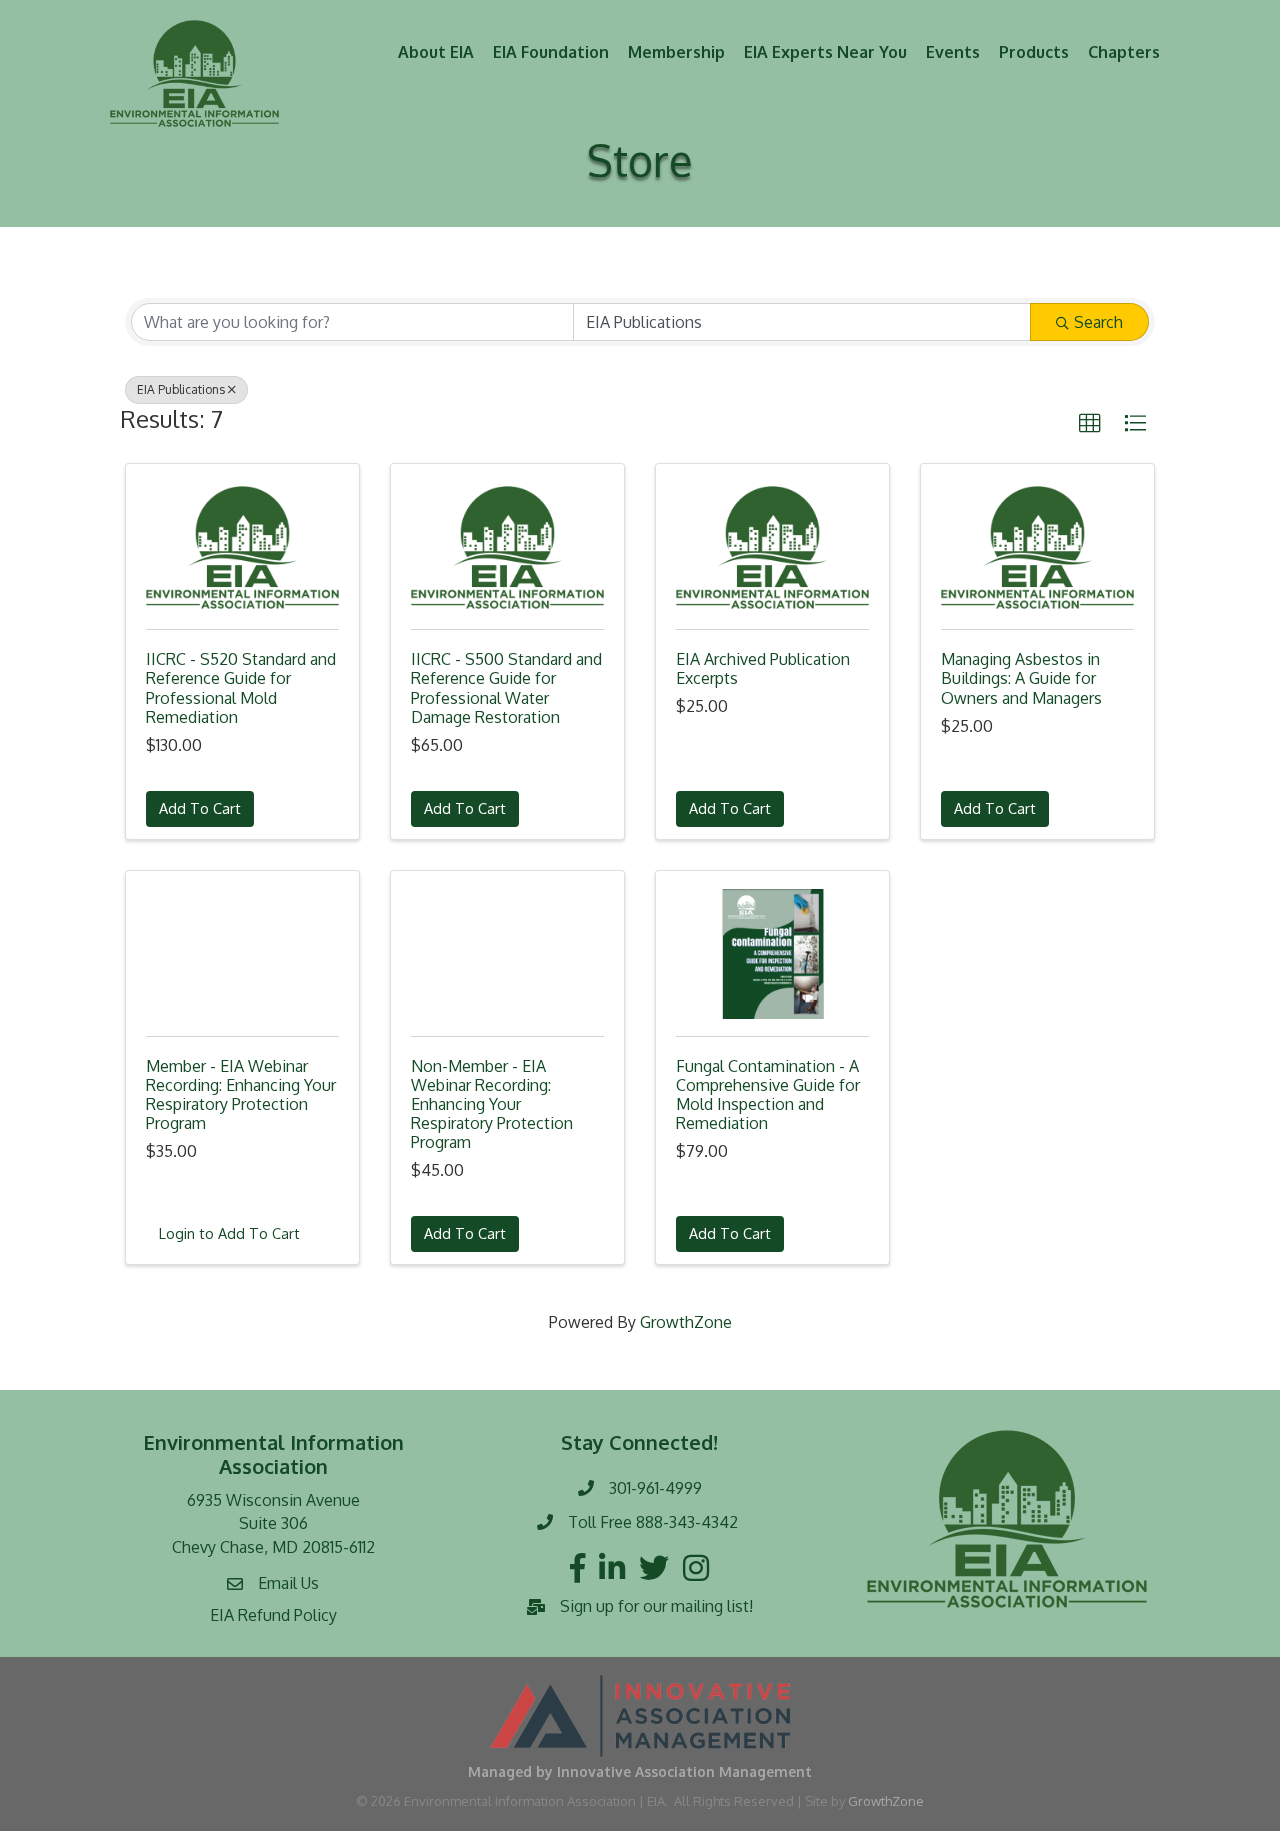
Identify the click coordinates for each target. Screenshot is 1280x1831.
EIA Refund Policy (273, 1615)
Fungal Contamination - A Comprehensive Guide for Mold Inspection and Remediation (768, 1095)
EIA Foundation (551, 52)
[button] (1090, 424)
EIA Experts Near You (825, 52)
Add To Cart (200, 808)
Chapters (1124, 52)
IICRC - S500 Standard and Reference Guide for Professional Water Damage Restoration (506, 688)
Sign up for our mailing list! (656, 1606)
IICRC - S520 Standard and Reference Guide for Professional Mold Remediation (241, 688)
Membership (676, 52)
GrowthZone (686, 1322)
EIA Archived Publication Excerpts (763, 668)
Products (1034, 52)
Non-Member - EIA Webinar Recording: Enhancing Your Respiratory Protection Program (492, 1104)
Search (1098, 322)
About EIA (436, 52)
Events (953, 52)
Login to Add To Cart (229, 1233)
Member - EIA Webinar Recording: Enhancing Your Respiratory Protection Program (241, 1095)
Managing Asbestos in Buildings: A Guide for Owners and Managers (1021, 678)
